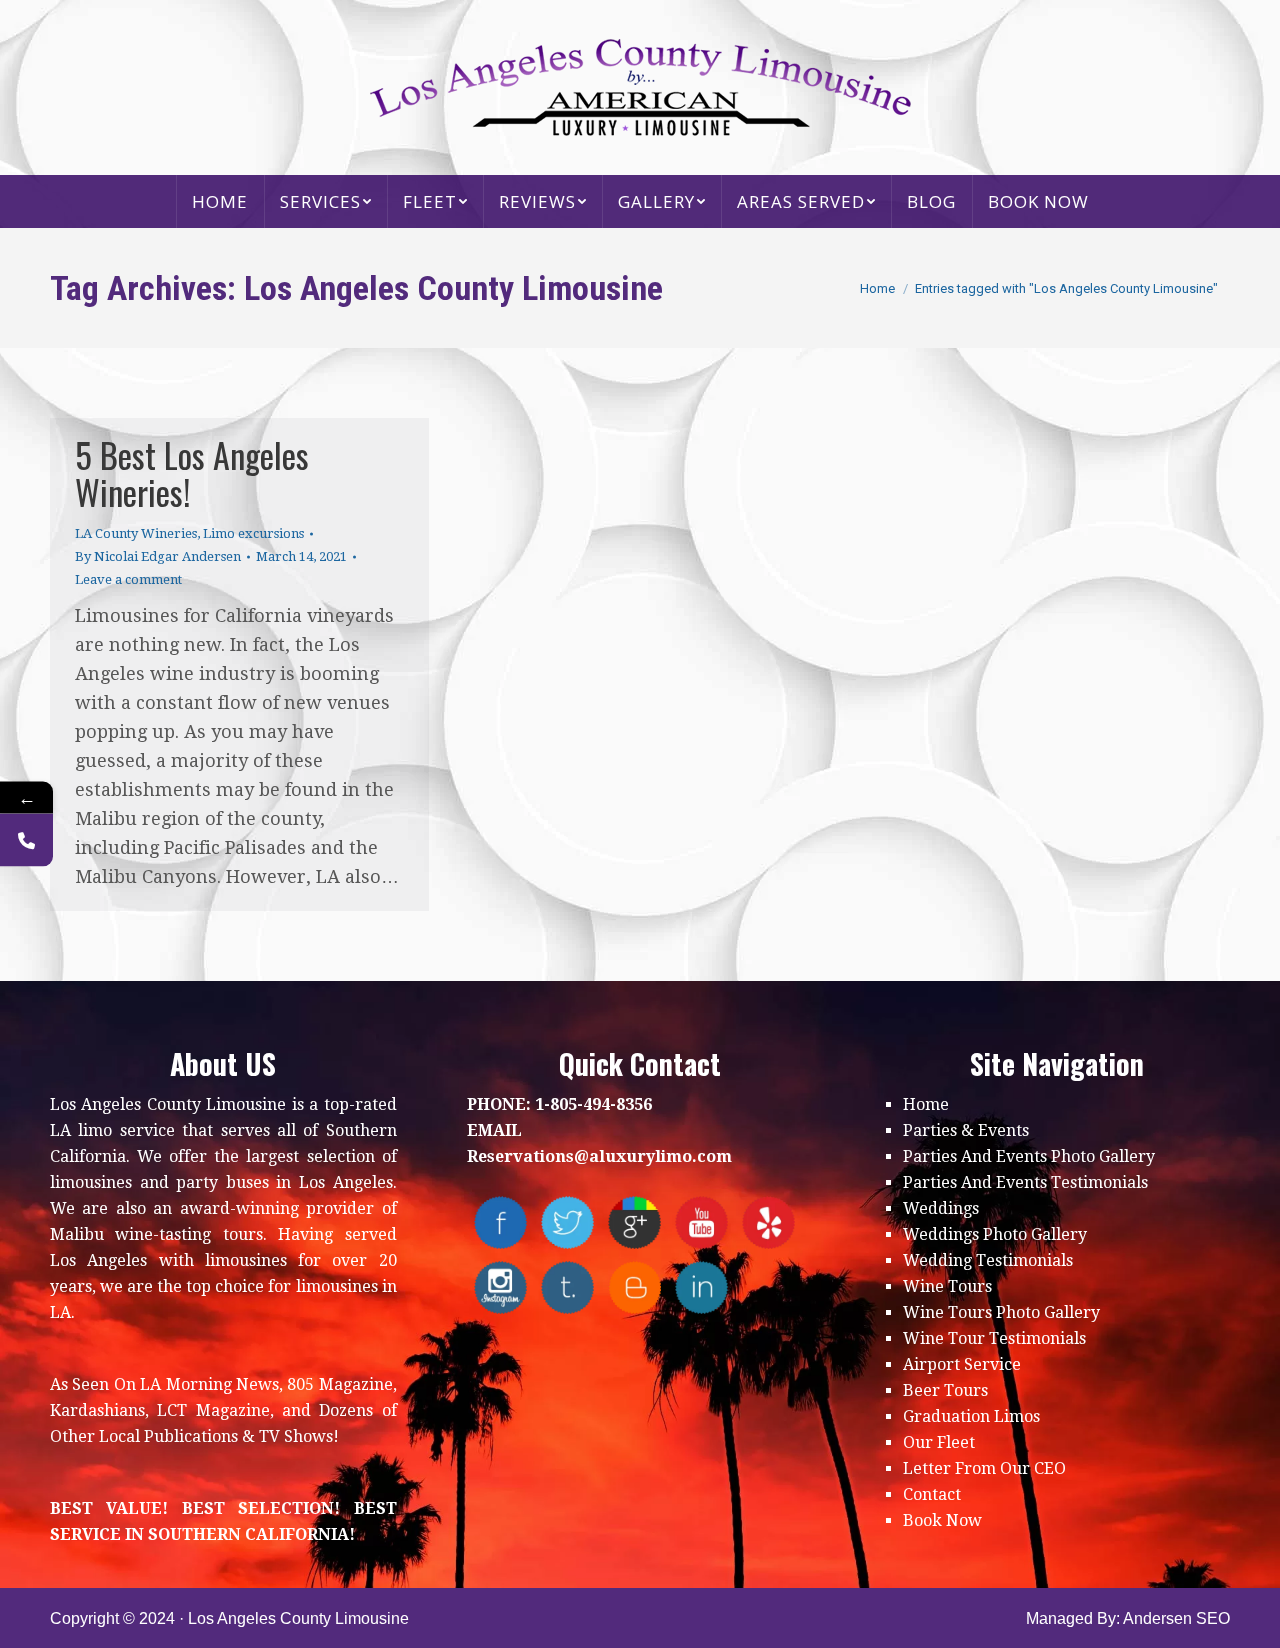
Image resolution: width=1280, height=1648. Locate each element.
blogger (634, 1287)
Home (926, 1104)
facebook (500, 1222)
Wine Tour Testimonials (994, 1338)
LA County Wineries (136, 533)
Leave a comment (128, 579)
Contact (932, 1494)
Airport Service (962, 1364)
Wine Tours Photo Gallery (1001, 1312)
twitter (567, 1222)
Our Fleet (939, 1442)
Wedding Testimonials (988, 1260)
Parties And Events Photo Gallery (1029, 1156)
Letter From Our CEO (984, 1468)
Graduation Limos (971, 1416)
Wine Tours (947, 1286)
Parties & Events (966, 1130)
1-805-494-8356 (593, 1104)
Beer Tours (945, 1390)
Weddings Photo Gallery (995, 1234)
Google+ (634, 1222)
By (158, 556)
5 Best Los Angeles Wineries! (192, 473)
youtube (701, 1222)
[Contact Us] (26, 840)
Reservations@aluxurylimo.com (599, 1156)
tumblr (567, 1287)
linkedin (701, 1287)
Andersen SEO (1176, 1618)
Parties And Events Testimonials (1025, 1182)
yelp (768, 1222)
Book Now (942, 1520)
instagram (500, 1287)
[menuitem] (220, 201)
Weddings (941, 1208)
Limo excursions (253, 533)
